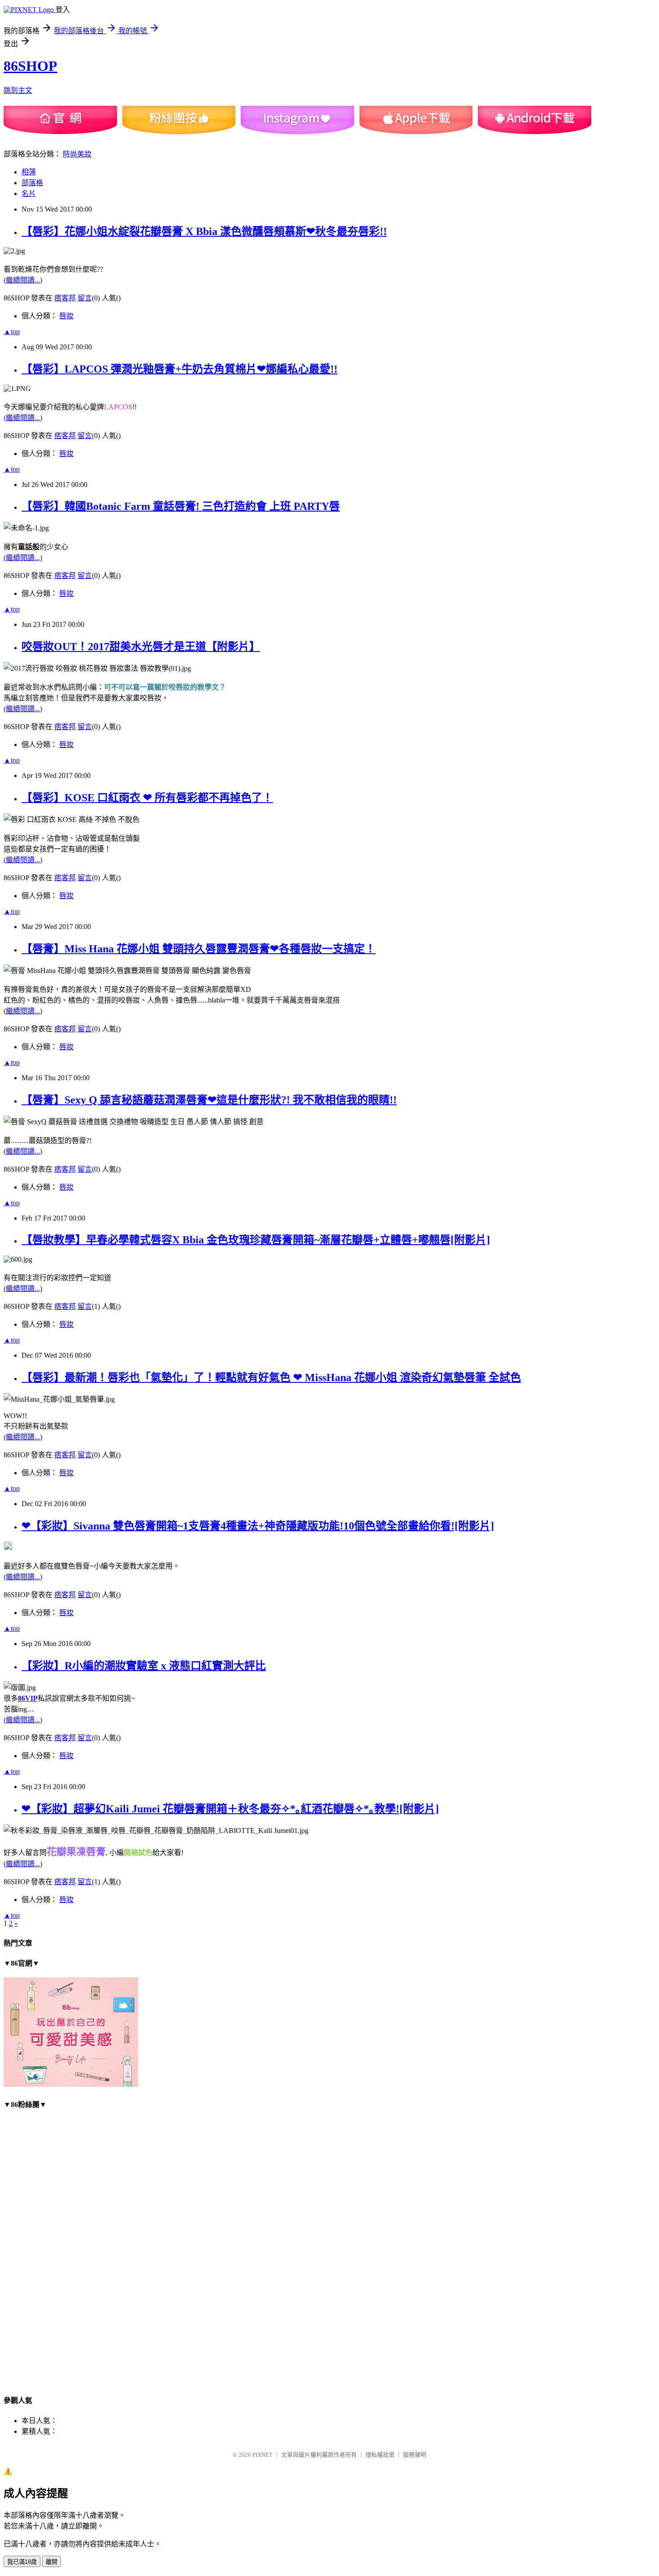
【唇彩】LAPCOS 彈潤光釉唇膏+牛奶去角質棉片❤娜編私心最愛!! (180, 369)
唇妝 (66, 316)
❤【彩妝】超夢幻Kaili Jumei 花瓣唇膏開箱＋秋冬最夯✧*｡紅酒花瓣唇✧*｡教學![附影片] (230, 1809)
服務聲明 (415, 2455)
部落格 (32, 183)
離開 (52, 2562)
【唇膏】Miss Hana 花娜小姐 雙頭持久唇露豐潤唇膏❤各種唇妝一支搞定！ (199, 949)
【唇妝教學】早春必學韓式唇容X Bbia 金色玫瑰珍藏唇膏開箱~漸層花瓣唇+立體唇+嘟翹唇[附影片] (256, 1240)
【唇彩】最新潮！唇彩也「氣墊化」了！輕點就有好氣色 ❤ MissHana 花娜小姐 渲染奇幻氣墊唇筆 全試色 (271, 1377)
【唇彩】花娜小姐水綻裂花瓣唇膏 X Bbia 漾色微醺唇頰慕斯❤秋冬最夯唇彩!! (204, 231)
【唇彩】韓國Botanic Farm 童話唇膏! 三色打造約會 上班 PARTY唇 (181, 506)
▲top (12, 332)
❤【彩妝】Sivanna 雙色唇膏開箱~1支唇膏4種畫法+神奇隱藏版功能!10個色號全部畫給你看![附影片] (258, 1526)
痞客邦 (65, 298)
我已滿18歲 (22, 2562)
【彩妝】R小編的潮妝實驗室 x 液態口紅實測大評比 (144, 1666)
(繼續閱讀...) (23, 280)
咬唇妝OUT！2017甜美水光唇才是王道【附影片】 (141, 647)
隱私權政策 (380, 2455)
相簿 (29, 172)
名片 (29, 193)
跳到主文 (18, 90)
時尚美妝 (77, 154)
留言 (85, 298)
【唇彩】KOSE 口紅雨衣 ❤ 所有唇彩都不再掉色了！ (147, 798)
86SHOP (30, 66)
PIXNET (262, 2455)
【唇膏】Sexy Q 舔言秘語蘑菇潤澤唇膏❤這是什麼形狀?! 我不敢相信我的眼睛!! (209, 1100)
